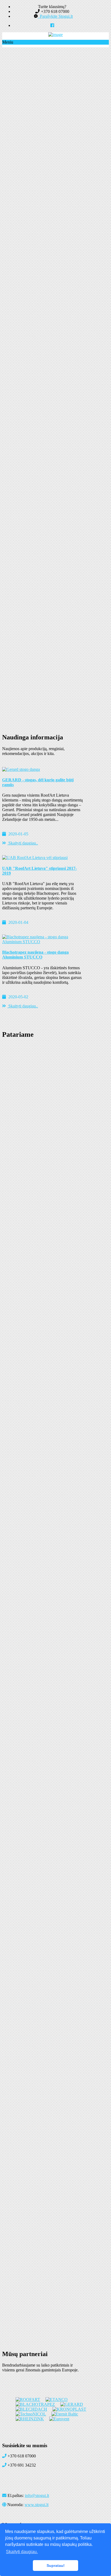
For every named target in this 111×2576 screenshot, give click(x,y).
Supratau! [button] (56, 2566)
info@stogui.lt (37, 2495)
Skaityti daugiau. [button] (22, 2552)
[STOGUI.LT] (52, 25)
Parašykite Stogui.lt (55, 16)
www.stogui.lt (37, 2505)
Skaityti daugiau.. (23, 843)
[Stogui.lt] (55, 35)
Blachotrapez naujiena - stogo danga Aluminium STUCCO (35, 955)
